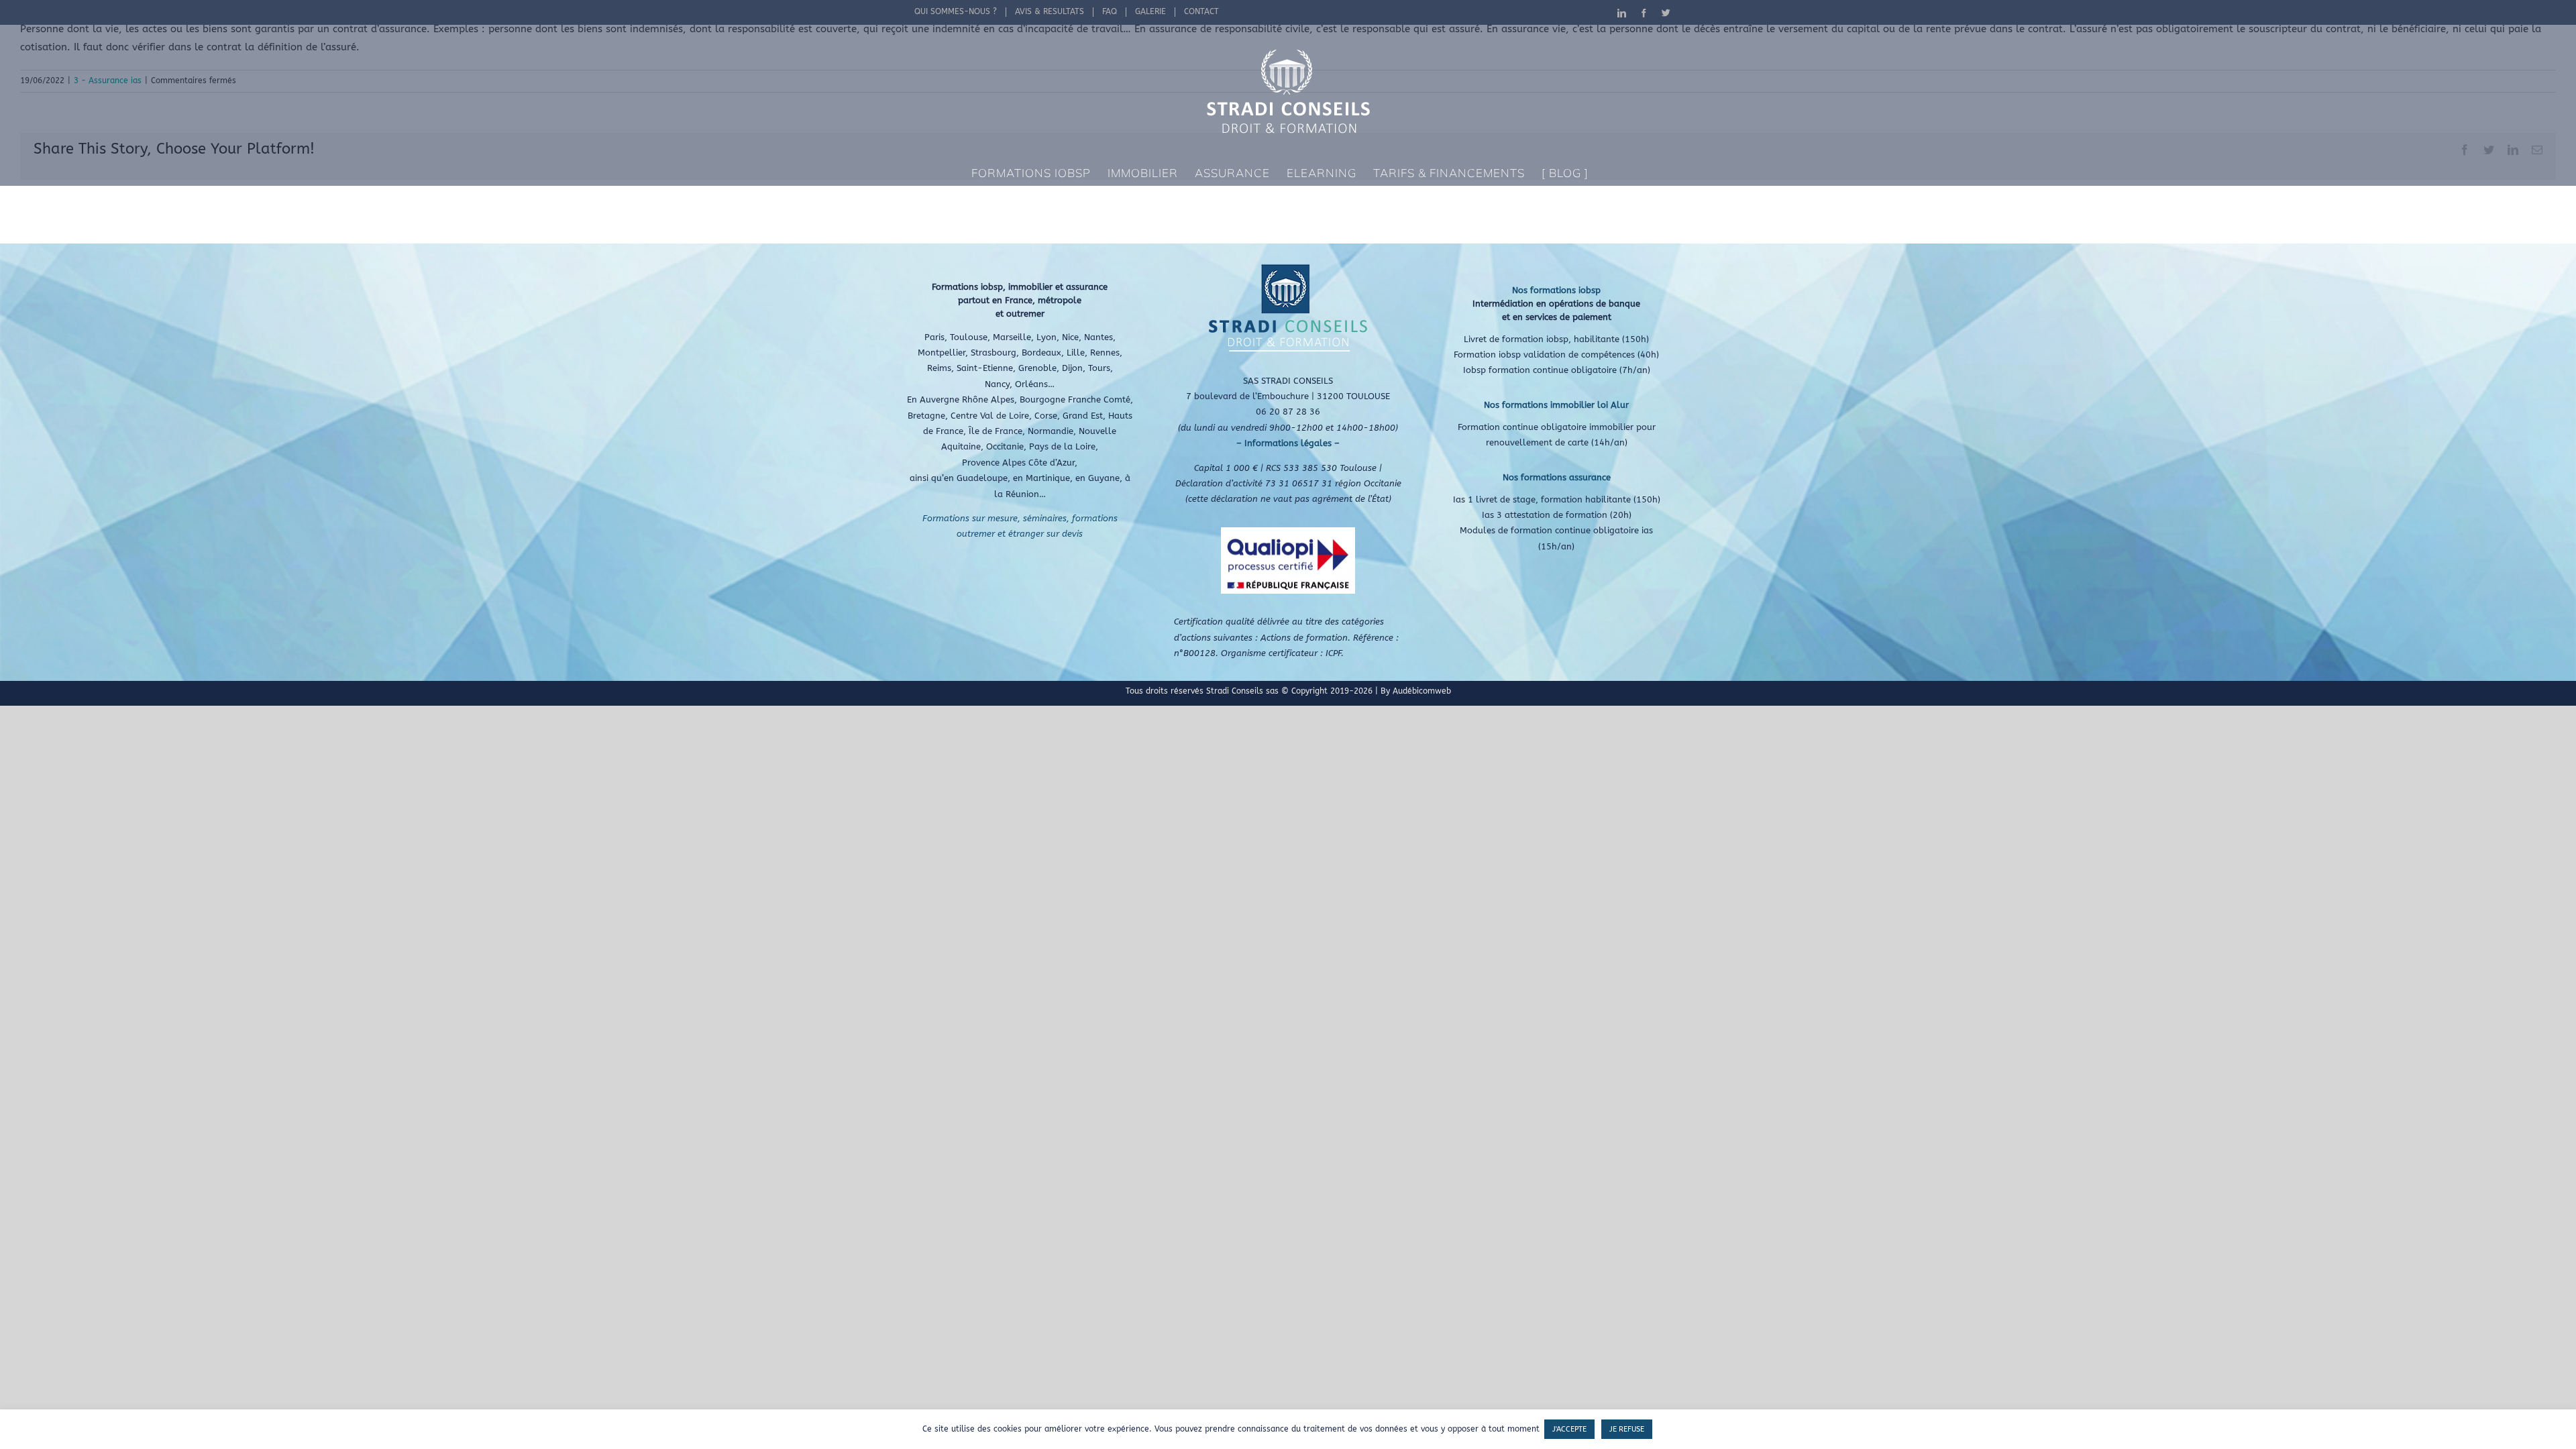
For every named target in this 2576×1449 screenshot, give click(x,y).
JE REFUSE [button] (1627, 1429)
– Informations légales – (1288, 443)
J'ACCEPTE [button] (1569, 1429)
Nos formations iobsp (1556, 290)
